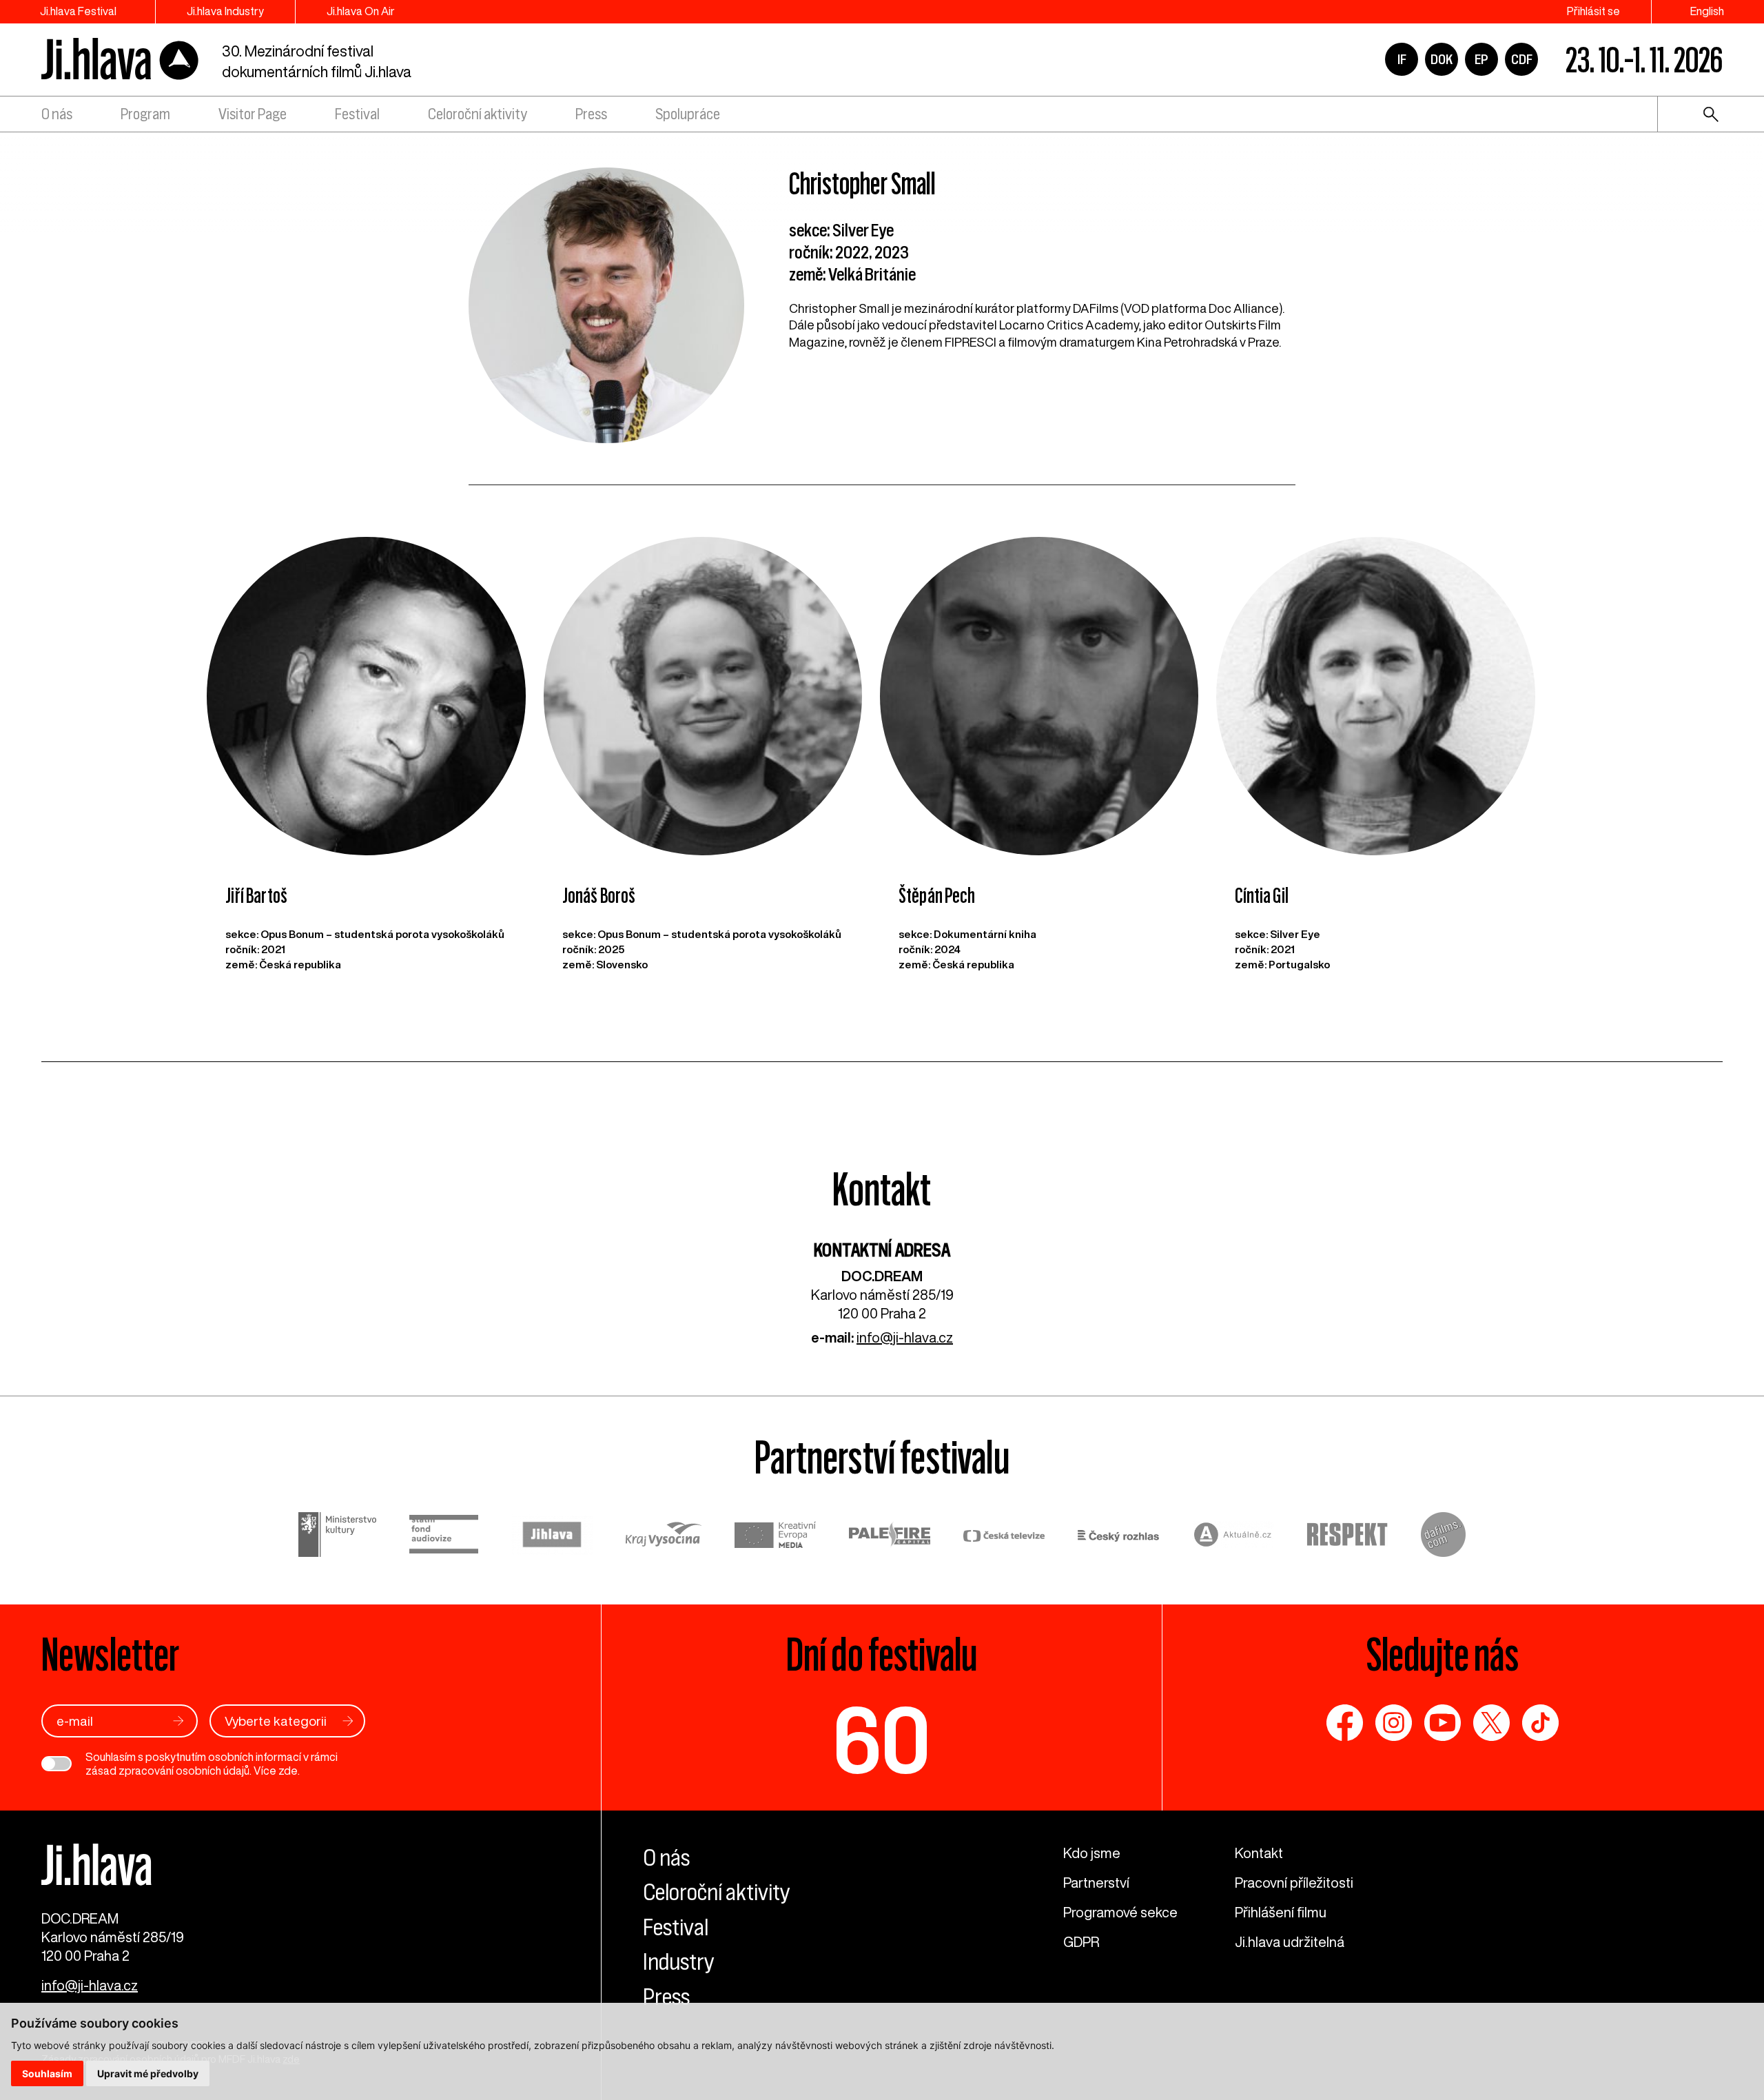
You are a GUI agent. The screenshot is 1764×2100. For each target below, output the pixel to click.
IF (1402, 59)
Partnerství (1096, 1883)
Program (145, 114)
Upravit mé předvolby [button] (148, 2073)
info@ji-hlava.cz (905, 1337)
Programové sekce (1120, 1912)
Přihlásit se (1593, 11)
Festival (357, 114)
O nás (57, 114)
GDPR (1081, 1942)
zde (288, 1771)
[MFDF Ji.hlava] (121, 60)
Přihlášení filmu (1281, 1912)
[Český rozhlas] (1118, 1537)
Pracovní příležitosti (1294, 1883)
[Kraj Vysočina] (664, 1536)
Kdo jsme (1092, 1853)
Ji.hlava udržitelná (1290, 1942)
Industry (679, 1961)
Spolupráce (688, 114)
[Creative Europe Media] (775, 1537)
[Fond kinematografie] (444, 1536)
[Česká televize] (1004, 1537)
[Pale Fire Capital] (890, 1537)
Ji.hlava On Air (361, 11)
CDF (1522, 59)
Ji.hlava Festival (78, 11)
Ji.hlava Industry (225, 11)
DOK (1442, 59)
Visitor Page (253, 114)
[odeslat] (178, 1721)
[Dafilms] (1443, 1537)
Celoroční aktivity (478, 114)
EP (1481, 59)
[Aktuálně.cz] (1233, 1537)
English (1707, 11)
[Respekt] (1347, 1537)
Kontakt (1259, 1853)
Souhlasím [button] (47, 2073)
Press (591, 114)
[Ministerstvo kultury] (337, 1537)
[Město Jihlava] (552, 1537)
